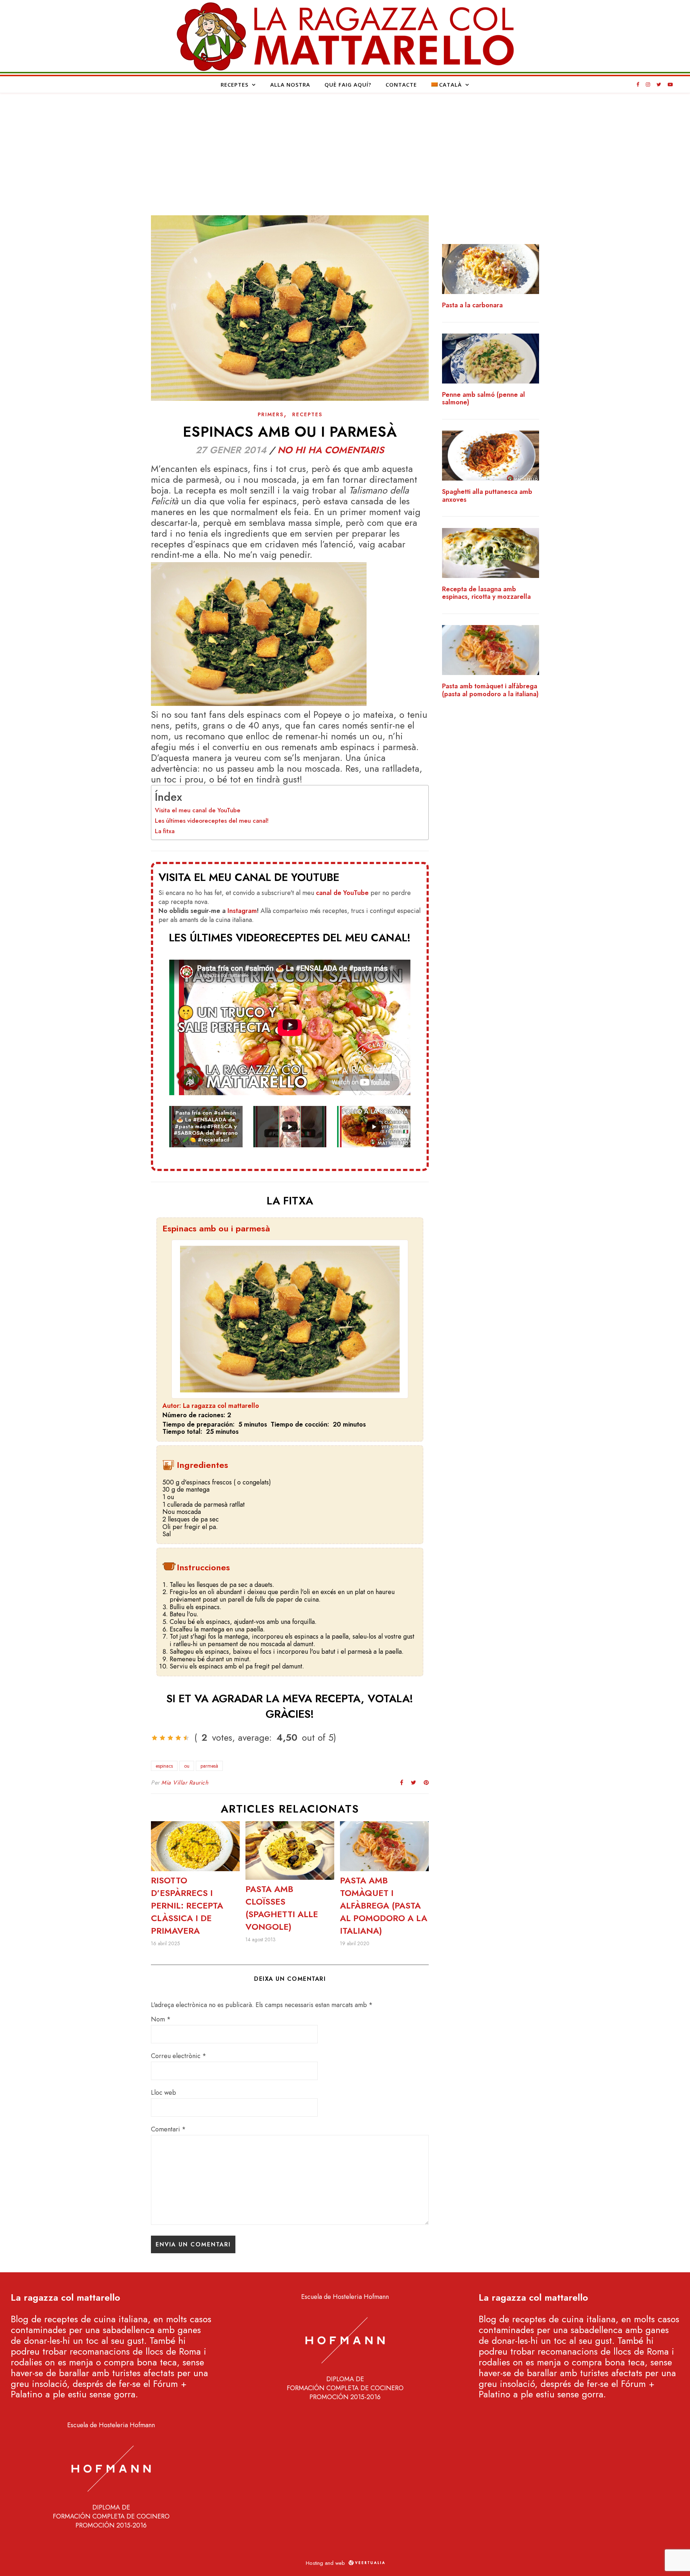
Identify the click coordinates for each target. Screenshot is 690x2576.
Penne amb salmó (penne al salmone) (484, 399)
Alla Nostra (290, 84)
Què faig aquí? (348, 84)
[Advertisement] (345, 147)
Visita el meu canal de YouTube (198, 810)
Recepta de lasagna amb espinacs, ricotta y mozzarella (486, 593)
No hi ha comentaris (331, 450)
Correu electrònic (179, 2056)
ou (187, 1766)
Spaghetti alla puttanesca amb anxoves (487, 496)
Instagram (242, 911)
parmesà (209, 1766)
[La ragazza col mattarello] (345, 36)
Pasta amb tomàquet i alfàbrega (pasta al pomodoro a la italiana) (384, 1905)
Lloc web (164, 2093)
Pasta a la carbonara (472, 306)
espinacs (164, 1766)
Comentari (168, 2129)
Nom (161, 2019)
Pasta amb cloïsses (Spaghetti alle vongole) (282, 1908)
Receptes (234, 84)
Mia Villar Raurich (185, 1783)
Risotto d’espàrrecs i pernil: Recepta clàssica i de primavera (187, 1905)
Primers (271, 414)
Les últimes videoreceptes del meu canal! (212, 821)
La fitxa (165, 831)
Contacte (401, 84)
